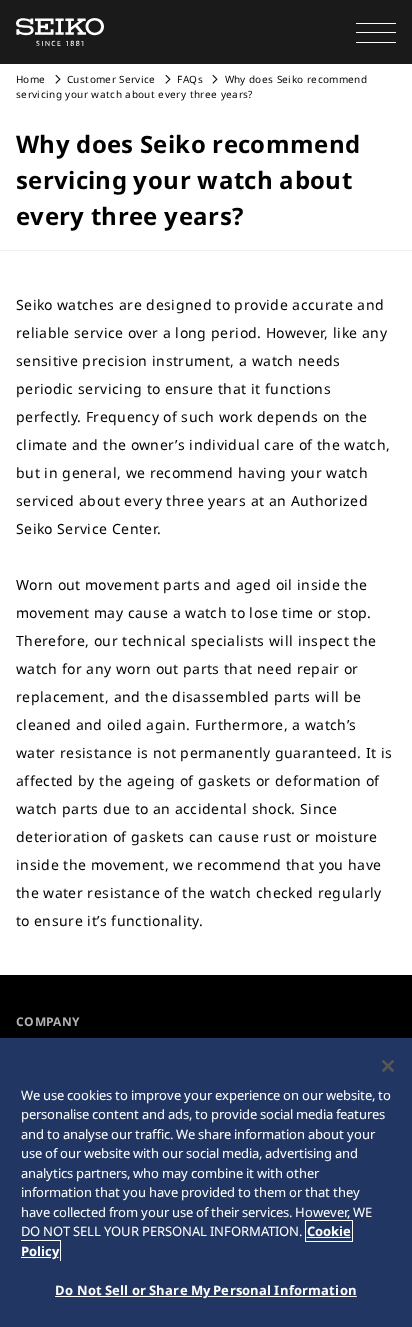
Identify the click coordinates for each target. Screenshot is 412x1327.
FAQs (189, 79)
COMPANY (47, 1021)
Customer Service (111, 79)
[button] (376, 32)
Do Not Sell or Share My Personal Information (206, 1290)
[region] (206, 1182)
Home (30, 79)
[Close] (388, 1066)
